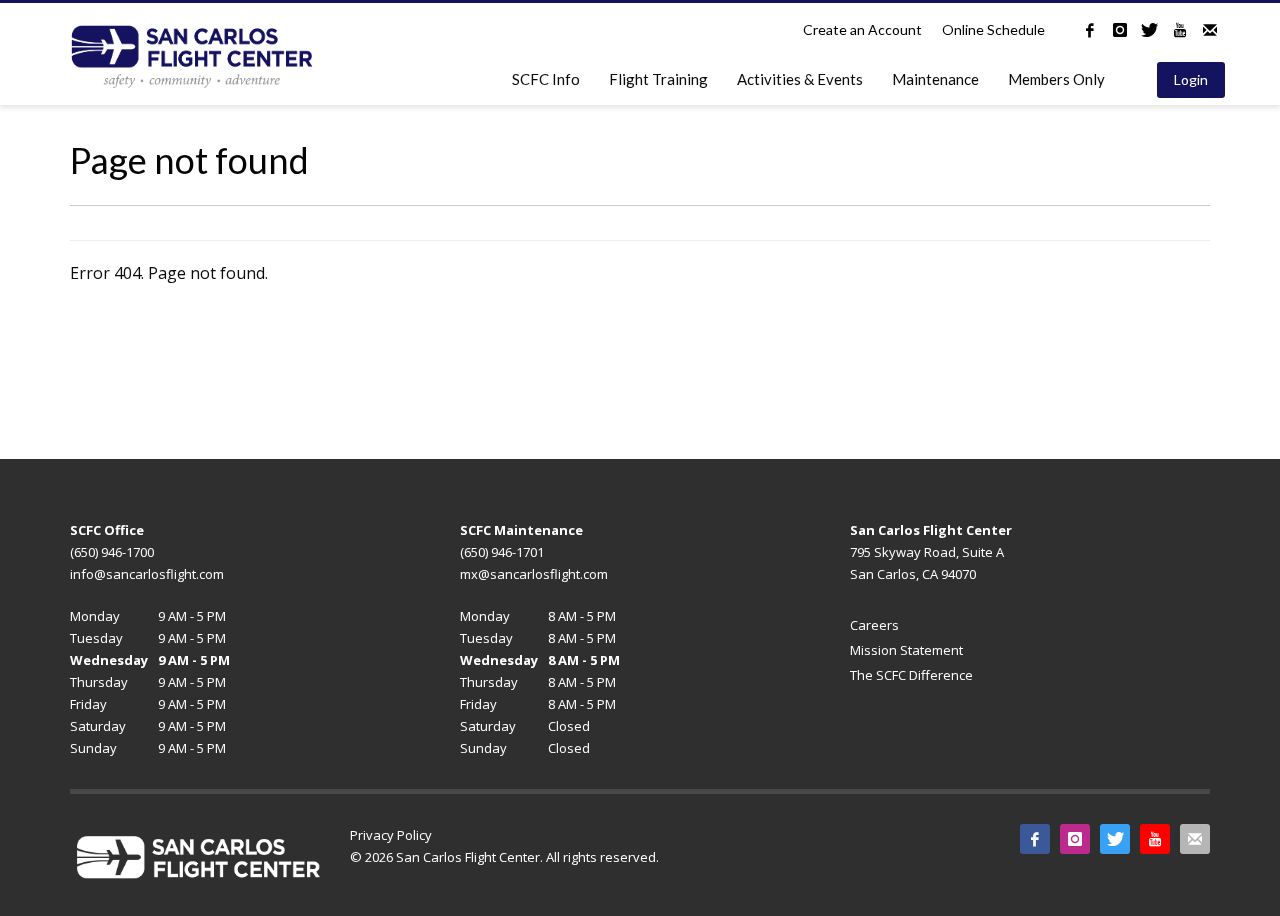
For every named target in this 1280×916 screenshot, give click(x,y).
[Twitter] (1150, 30)
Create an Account (862, 29)
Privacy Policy (391, 835)
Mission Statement (906, 650)
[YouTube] (1180, 30)
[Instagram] (1120, 30)
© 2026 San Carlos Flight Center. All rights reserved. (504, 857)
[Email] (1210, 30)
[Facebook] (1090, 30)
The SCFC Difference (911, 675)
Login (1191, 79)
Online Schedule (993, 29)
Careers (874, 625)
